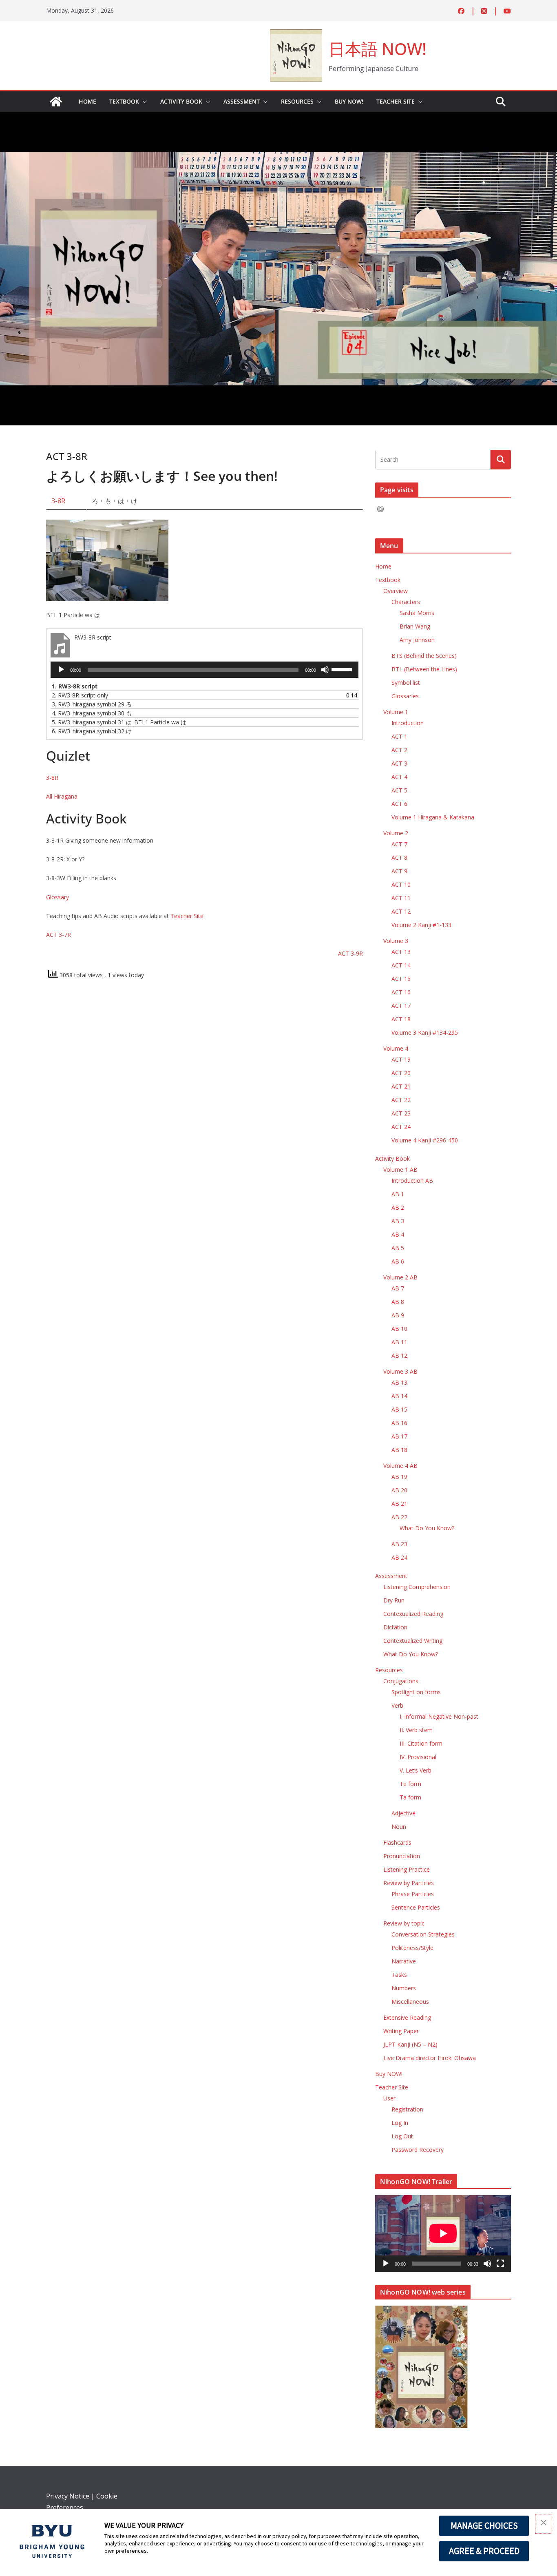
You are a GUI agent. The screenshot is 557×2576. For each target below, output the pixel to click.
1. (75, 686)
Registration (407, 2109)
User (389, 2098)
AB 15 (399, 1409)
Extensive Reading (407, 2017)
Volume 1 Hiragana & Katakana (433, 817)
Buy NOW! (349, 101)
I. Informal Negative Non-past (439, 1716)
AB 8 (398, 1302)
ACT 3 (399, 763)
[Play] (61, 670)
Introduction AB (412, 1181)
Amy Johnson (417, 640)
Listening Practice (407, 1869)
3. (92, 704)
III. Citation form (421, 1743)
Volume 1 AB (400, 1170)
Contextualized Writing (413, 1641)
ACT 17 (401, 1006)
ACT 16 (401, 992)
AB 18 (399, 1450)
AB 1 (398, 1194)
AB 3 (398, 1221)
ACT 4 (399, 777)
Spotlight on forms (416, 1692)
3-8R (58, 501)
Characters (406, 602)
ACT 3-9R (350, 953)
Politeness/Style (412, 1948)
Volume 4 (396, 1048)
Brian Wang (415, 626)
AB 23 (399, 1544)
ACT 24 (401, 1127)
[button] (143, 102)
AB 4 (398, 1234)
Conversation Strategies (423, 1934)
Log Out (402, 2136)
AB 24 (399, 1557)
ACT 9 (399, 871)
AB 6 (398, 1261)
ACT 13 (401, 952)
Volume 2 (396, 833)
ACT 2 (399, 750)
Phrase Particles (413, 1894)
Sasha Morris (417, 613)
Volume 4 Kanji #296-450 (425, 1140)
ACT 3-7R (59, 935)
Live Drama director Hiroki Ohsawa (430, 2058)
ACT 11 (401, 898)
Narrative (404, 1961)
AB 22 (399, 1517)
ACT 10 (401, 884)
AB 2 (398, 1207)
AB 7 (398, 1288)
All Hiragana (62, 796)
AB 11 (399, 1342)
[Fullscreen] (500, 2264)
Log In (400, 2123)
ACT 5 (399, 790)
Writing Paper (401, 2031)
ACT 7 (399, 844)
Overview (396, 591)
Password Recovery (418, 2150)
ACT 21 (401, 1086)
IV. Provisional (418, 1757)
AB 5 (398, 1248)
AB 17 (399, 1436)
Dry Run (394, 1600)
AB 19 (399, 1477)
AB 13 (399, 1382)
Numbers (404, 1988)
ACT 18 (401, 1019)
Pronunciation (402, 1856)
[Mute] (325, 670)
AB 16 (399, 1423)
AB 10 (399, 1329)
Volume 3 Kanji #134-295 (425, 1032)
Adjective (403, 1813)
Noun (399, 1827)
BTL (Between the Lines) (424, 669)
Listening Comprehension (417, 1587)
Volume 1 (396, 712)
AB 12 (399, 1355)
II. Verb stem (416, 1730)
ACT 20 (401, 1073)
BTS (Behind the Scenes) (424, 656)
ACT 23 (401, 1113)
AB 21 (399, 1504)
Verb (397, 1705)
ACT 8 (399, 858)
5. (119, 722)
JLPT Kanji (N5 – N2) (410, 2044)
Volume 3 (396, 941)
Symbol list (406, 683)
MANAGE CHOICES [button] (484, 2525)
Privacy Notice (68, 2496)
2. (80, 695)
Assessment (242, 101)
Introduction (408, 723)
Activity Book (181, 101)
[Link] (56, 102)
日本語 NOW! (378, 49)
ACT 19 (401, 1059)
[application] (204, 670)
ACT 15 (401, 979)
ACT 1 (399, 736)
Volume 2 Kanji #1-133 (421, 925)
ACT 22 (401, 1100)
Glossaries (405, 696)
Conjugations (401, 1681)
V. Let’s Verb (416, 1770)
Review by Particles (409, 1883)
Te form (410, 1784)
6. (92, 731)
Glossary (57, 897)
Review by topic (404, 1923)
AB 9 (398, 1315)
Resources (297, 101)
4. (92, 713)
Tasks (399, 1975)
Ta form (410, 1797)
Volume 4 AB (400, 1466)
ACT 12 (401, 911)
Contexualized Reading (413, 1614)
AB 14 (399, 1396)
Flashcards (397, 1842)
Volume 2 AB (400, 1277)
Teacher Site (396, 101)
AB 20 (399, 1490)
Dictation (395, 1627)
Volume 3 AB (400, 1371)
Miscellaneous (410, 2002)
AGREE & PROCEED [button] (484, 2551)
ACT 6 (399, 804)
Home (87, 101)
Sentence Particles (416, 1907)
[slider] (343, 669)
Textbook (124, 101)
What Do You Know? (427, 1528)
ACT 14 (401, 965)
